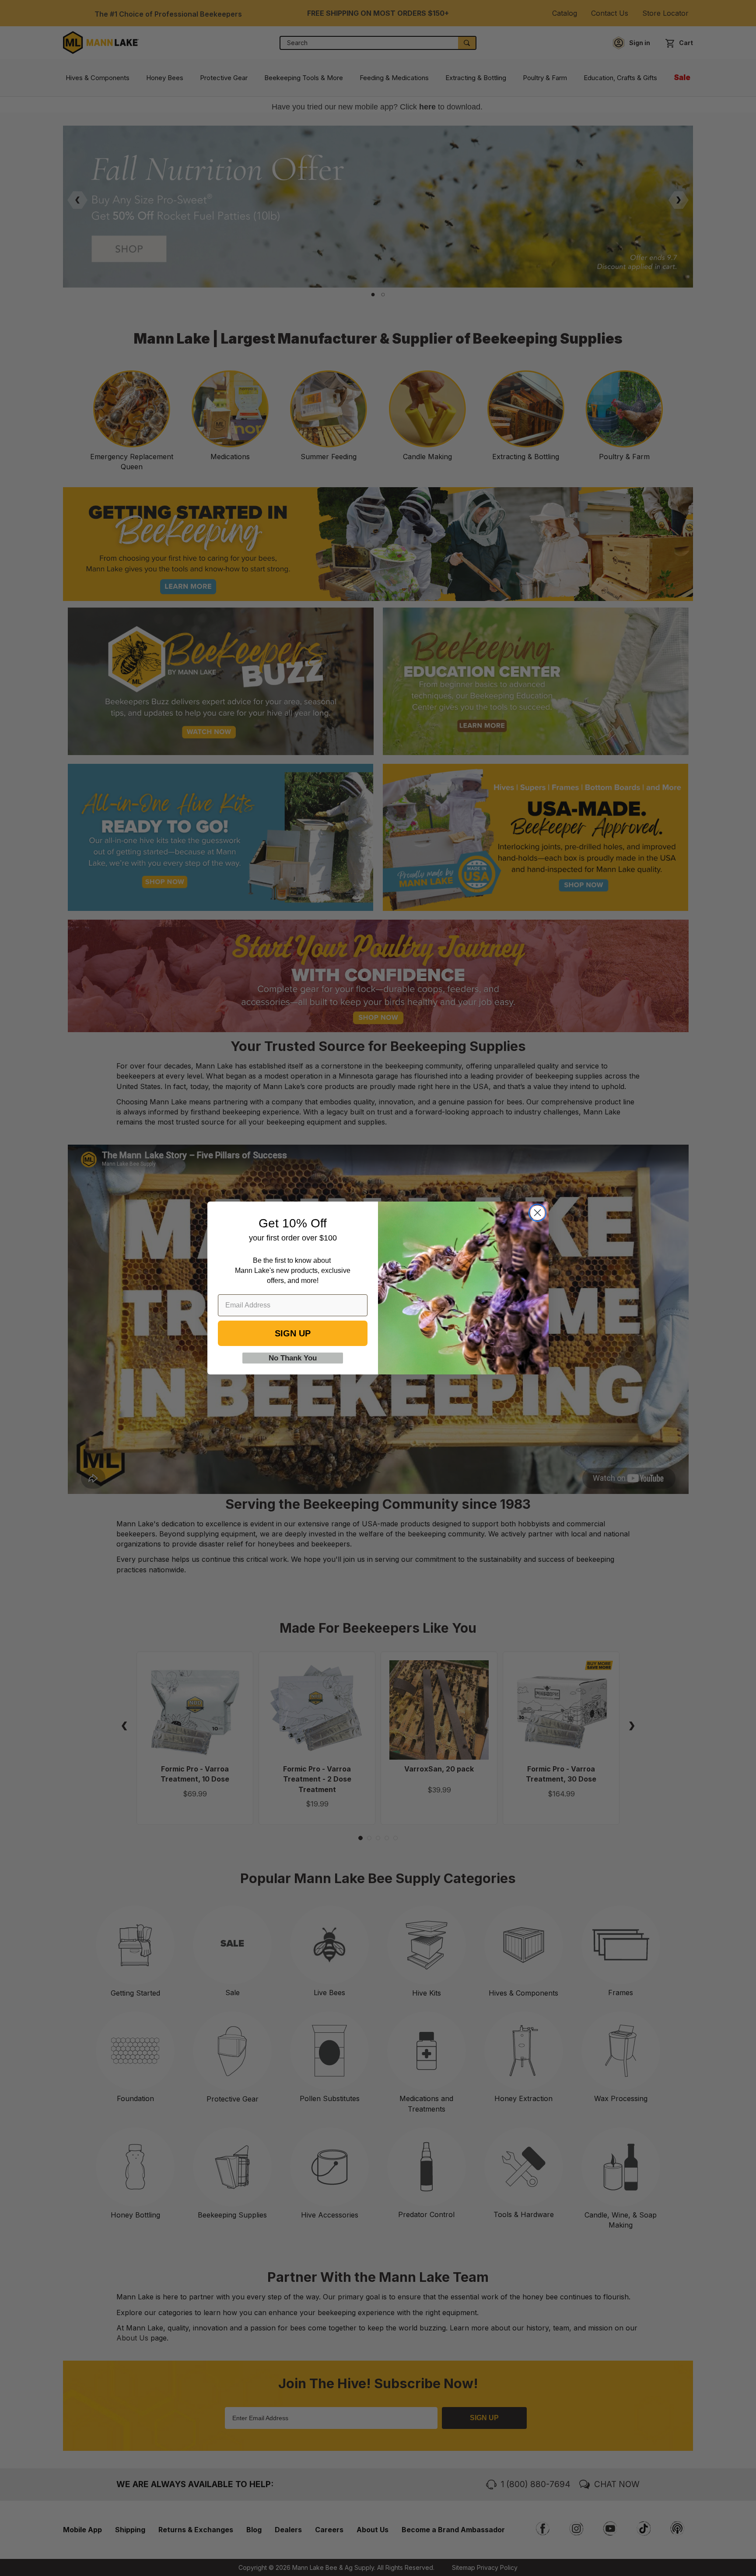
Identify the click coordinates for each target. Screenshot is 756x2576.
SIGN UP (293, 1333)
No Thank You (293, 1358)
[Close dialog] (537, 1213)
